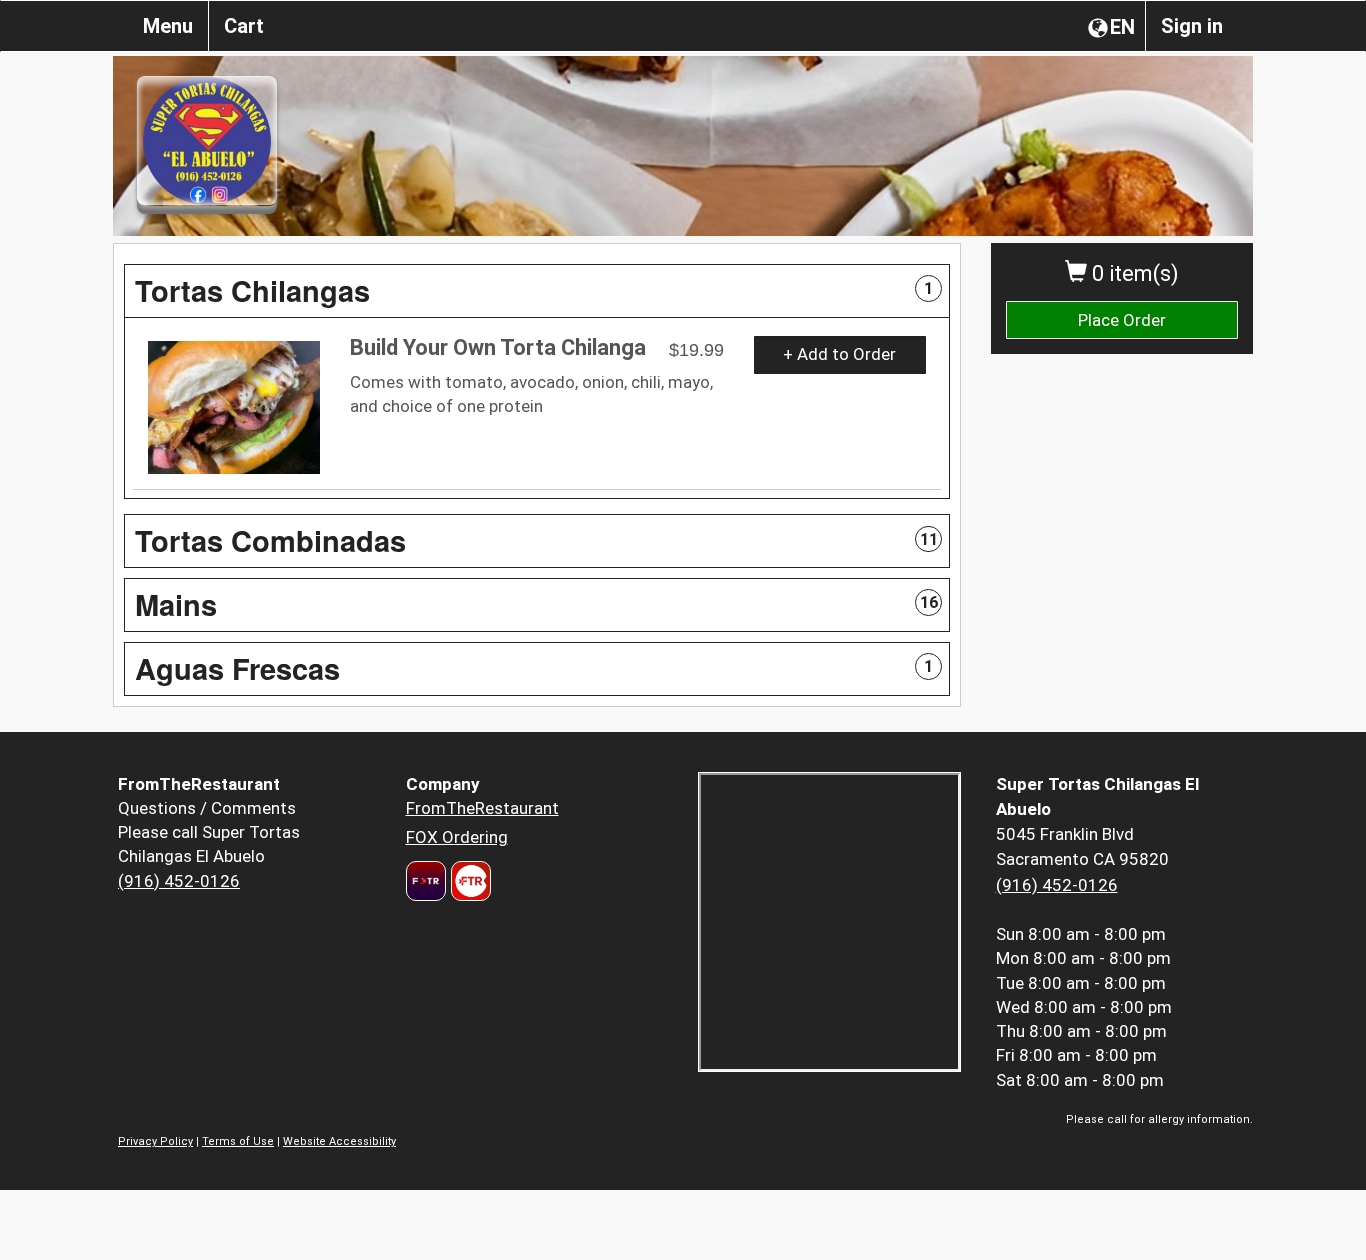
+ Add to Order (839, 354)
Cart (244, 26)
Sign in (1192, 26)
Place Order (1122, 320)
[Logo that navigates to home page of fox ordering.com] (468, 881)
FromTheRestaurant (482, 808)
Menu (168, 26)
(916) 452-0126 (179, 881)
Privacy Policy (155, 1141)
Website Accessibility (339, 1141)
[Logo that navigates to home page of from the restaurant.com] (426, 881)
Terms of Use (238, 1141)
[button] (537, 291)
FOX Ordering (457, 837)
